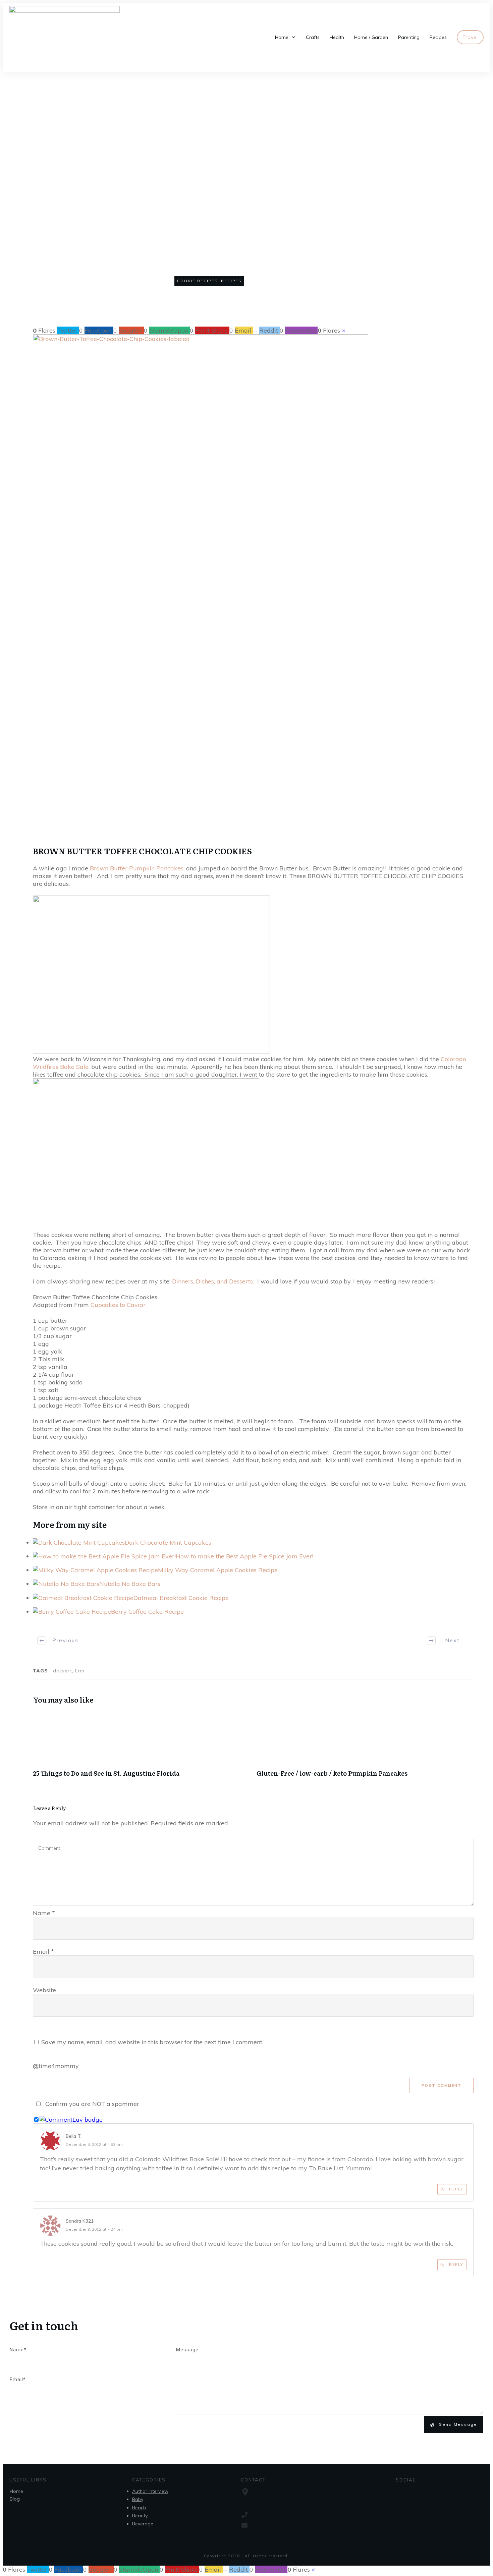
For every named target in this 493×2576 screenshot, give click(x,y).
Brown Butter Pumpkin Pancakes (136, 868)
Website (44, 1990)
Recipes (231, 281)
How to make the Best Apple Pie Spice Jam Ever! (244, 1556)
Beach (139, 2508)
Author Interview (150, 2491)
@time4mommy (56, 2066)
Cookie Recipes (197, 281)
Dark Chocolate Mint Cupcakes (168, 1542)
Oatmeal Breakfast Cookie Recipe (181, 1598)
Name (44, 1913)
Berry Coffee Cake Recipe (147, 1612)
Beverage (143, 2524)
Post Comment (442, 2085)
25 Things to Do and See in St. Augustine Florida (141, 1748)
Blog (15, 2499)
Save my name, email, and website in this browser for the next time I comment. (152, 2042)
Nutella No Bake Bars (130, 1584)
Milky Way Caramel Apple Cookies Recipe (218, 1570)
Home (16, 2491)
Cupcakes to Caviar (117, 1305)
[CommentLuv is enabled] (71, 2120)
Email (43, 1952)
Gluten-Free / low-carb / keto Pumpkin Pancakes (365, 1748)
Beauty (140, 2516)
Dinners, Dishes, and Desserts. (213, 1281)
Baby (138, 2499)
